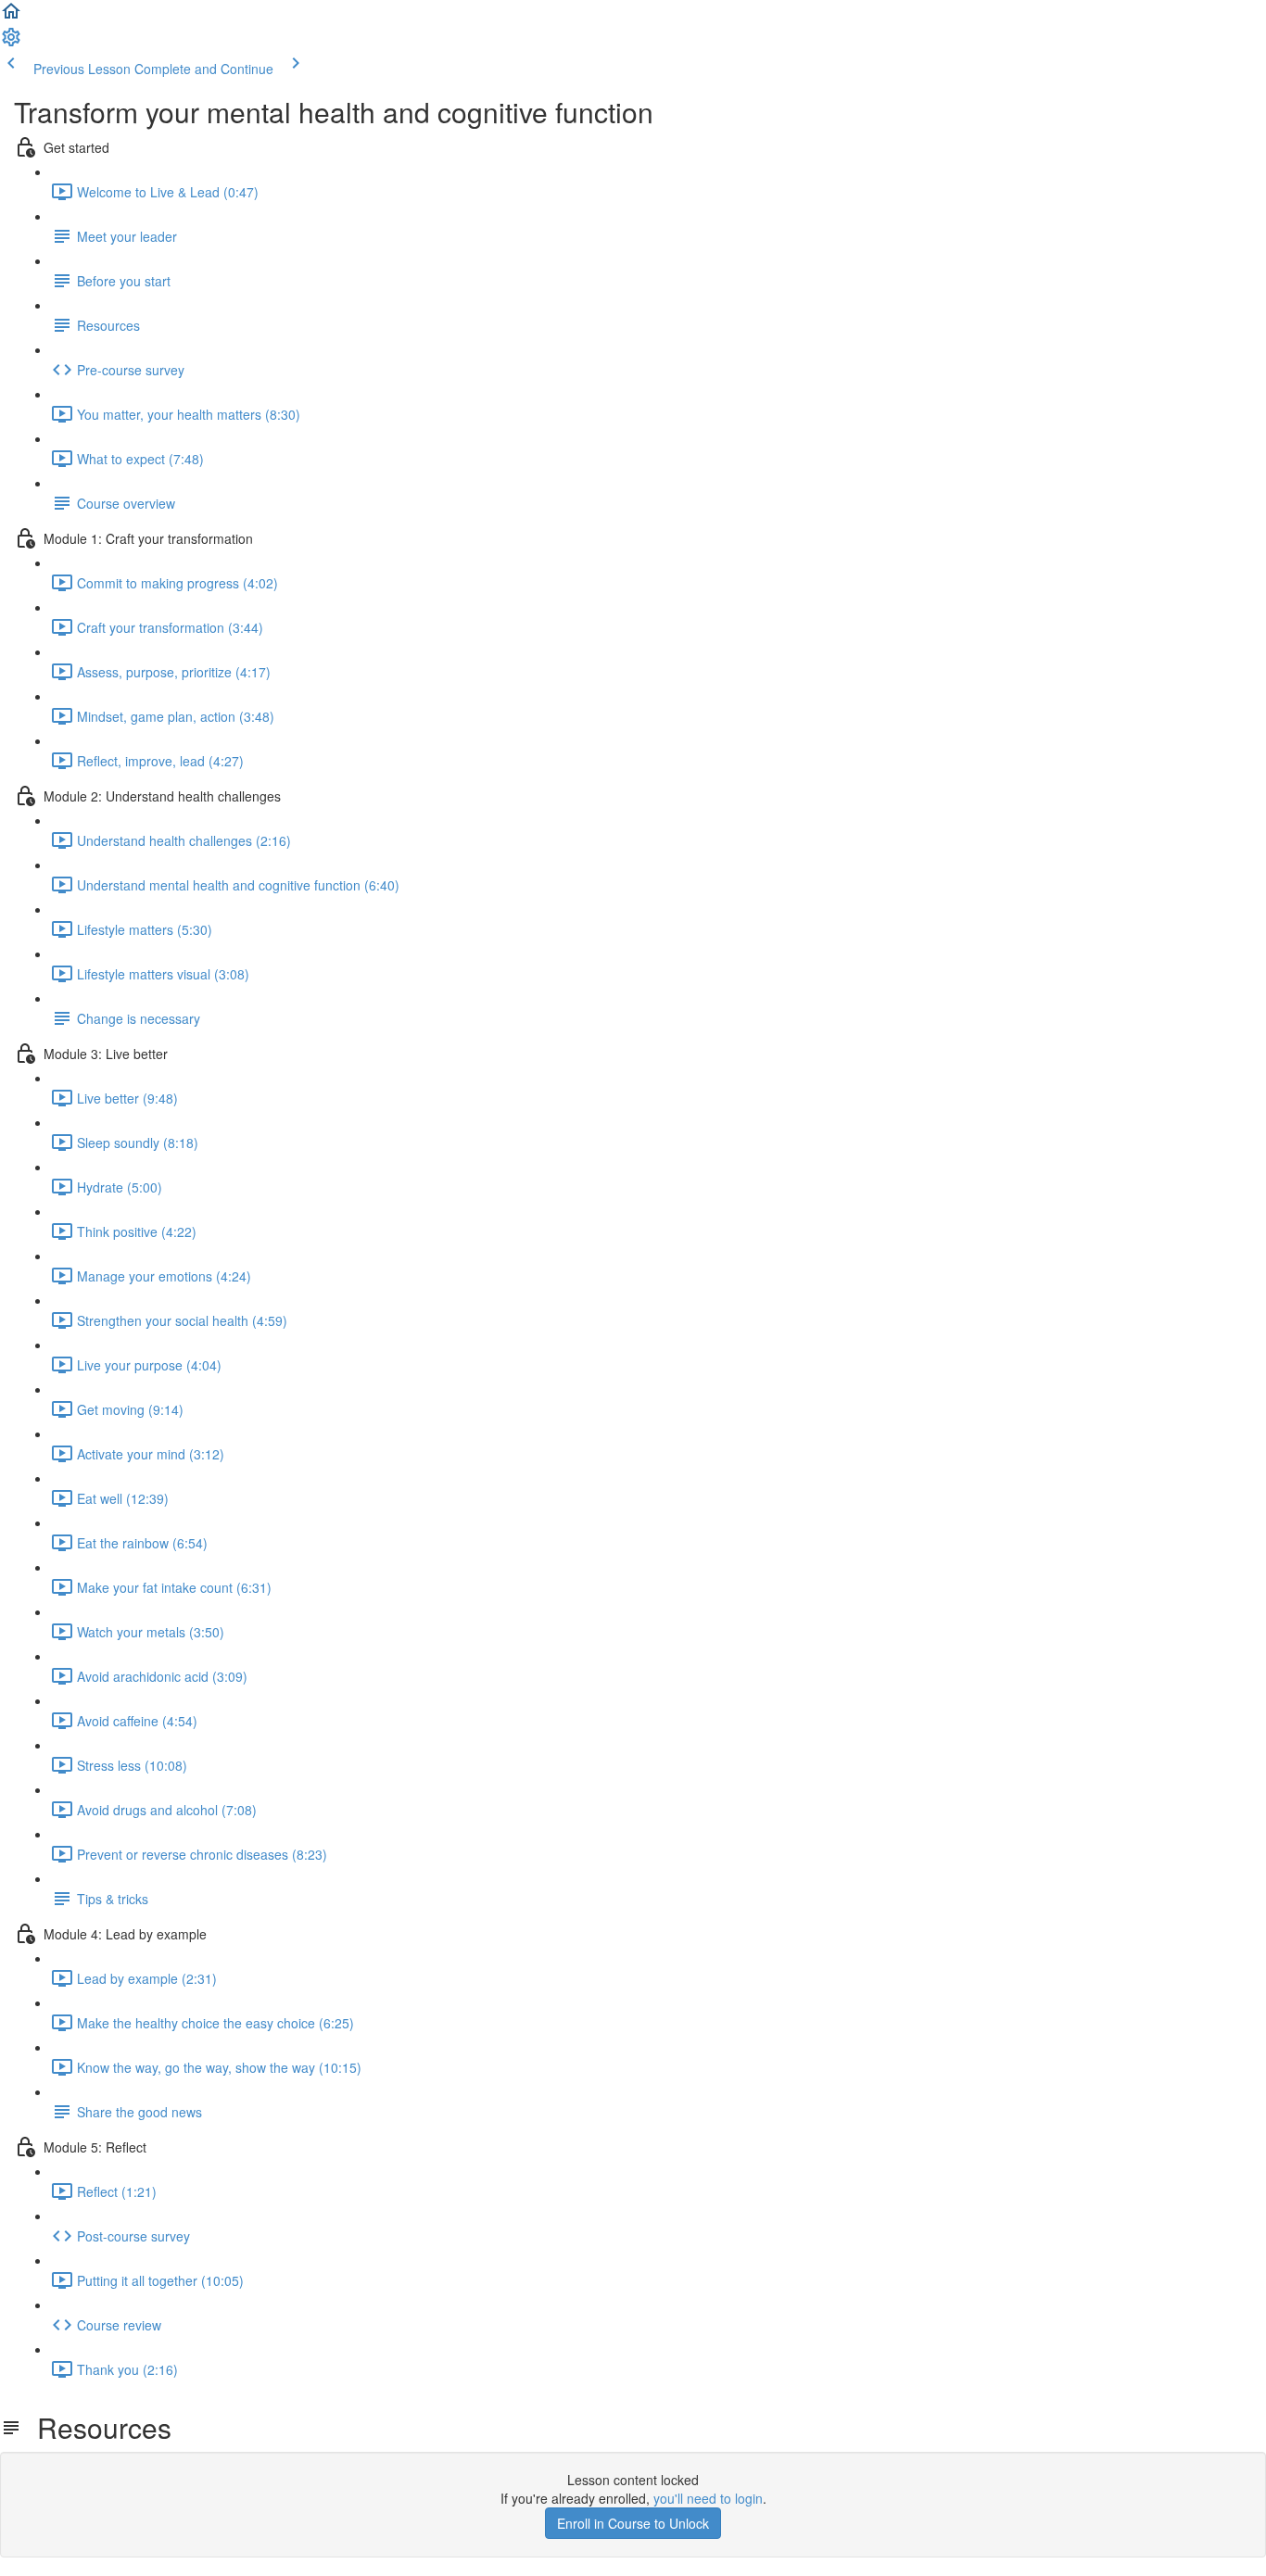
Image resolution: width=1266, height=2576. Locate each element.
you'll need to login (708, 2498)
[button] (11, 17)
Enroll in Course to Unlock (633, 2523)
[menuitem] (11, 43)
